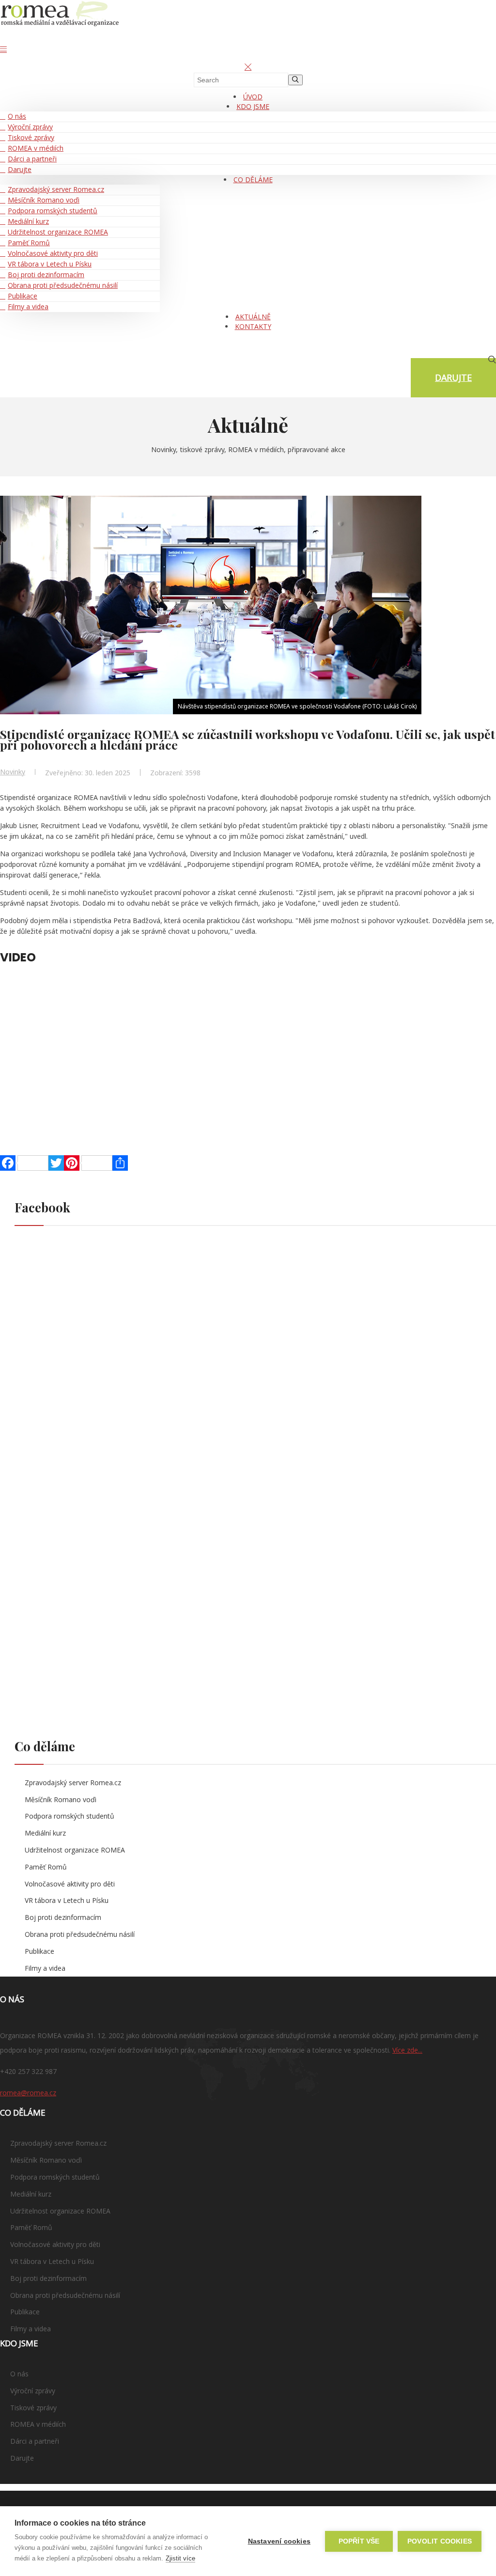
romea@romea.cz (28, 2093)
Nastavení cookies (279, 2541)
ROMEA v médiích (36, 148)
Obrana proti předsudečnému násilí (63, 285)
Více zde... (407, 2050)
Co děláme (253, 180)
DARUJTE (453, 377)
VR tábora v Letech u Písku (50, 264)
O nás (17, 116)
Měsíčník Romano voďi (44, 200)
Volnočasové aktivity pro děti (53, 253)
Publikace (23, 296)
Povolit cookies (440, 2541)
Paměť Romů (29, 243)
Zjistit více (180, 2558)
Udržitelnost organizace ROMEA (58, 232)
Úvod (253, 97)
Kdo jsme (253, 106)
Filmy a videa (28, 306)
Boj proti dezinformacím (46, 275)
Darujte (20, 169)
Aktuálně (253, 317)
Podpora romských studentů (53, 211)
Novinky (13, 772)
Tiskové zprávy (31, 137)
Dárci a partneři (32, 159)
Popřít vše (359, 2541)
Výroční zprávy (30, 127)
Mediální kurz (28, 221)
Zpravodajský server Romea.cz (56, 189)
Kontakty (253, 326)
